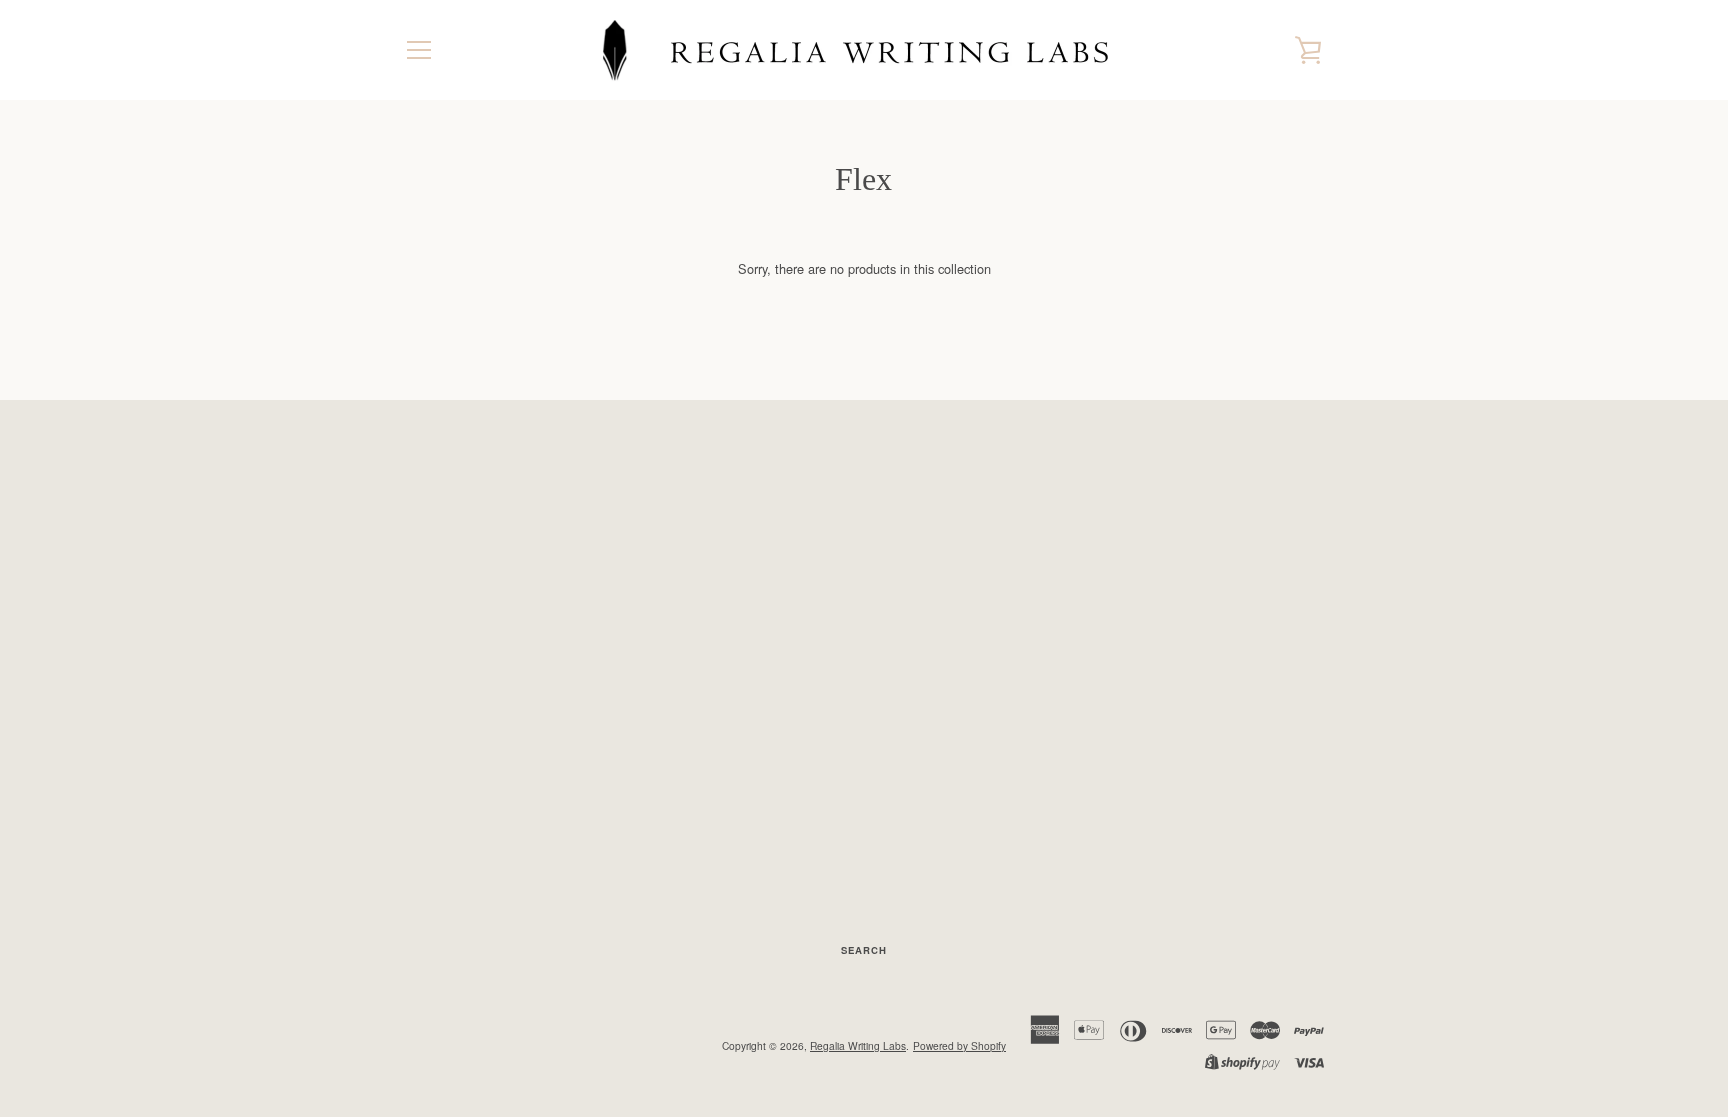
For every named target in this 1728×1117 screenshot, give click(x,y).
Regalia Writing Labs (858, 1045)
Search (864, 950)
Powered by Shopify (959, 1045)
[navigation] (419, 50)
